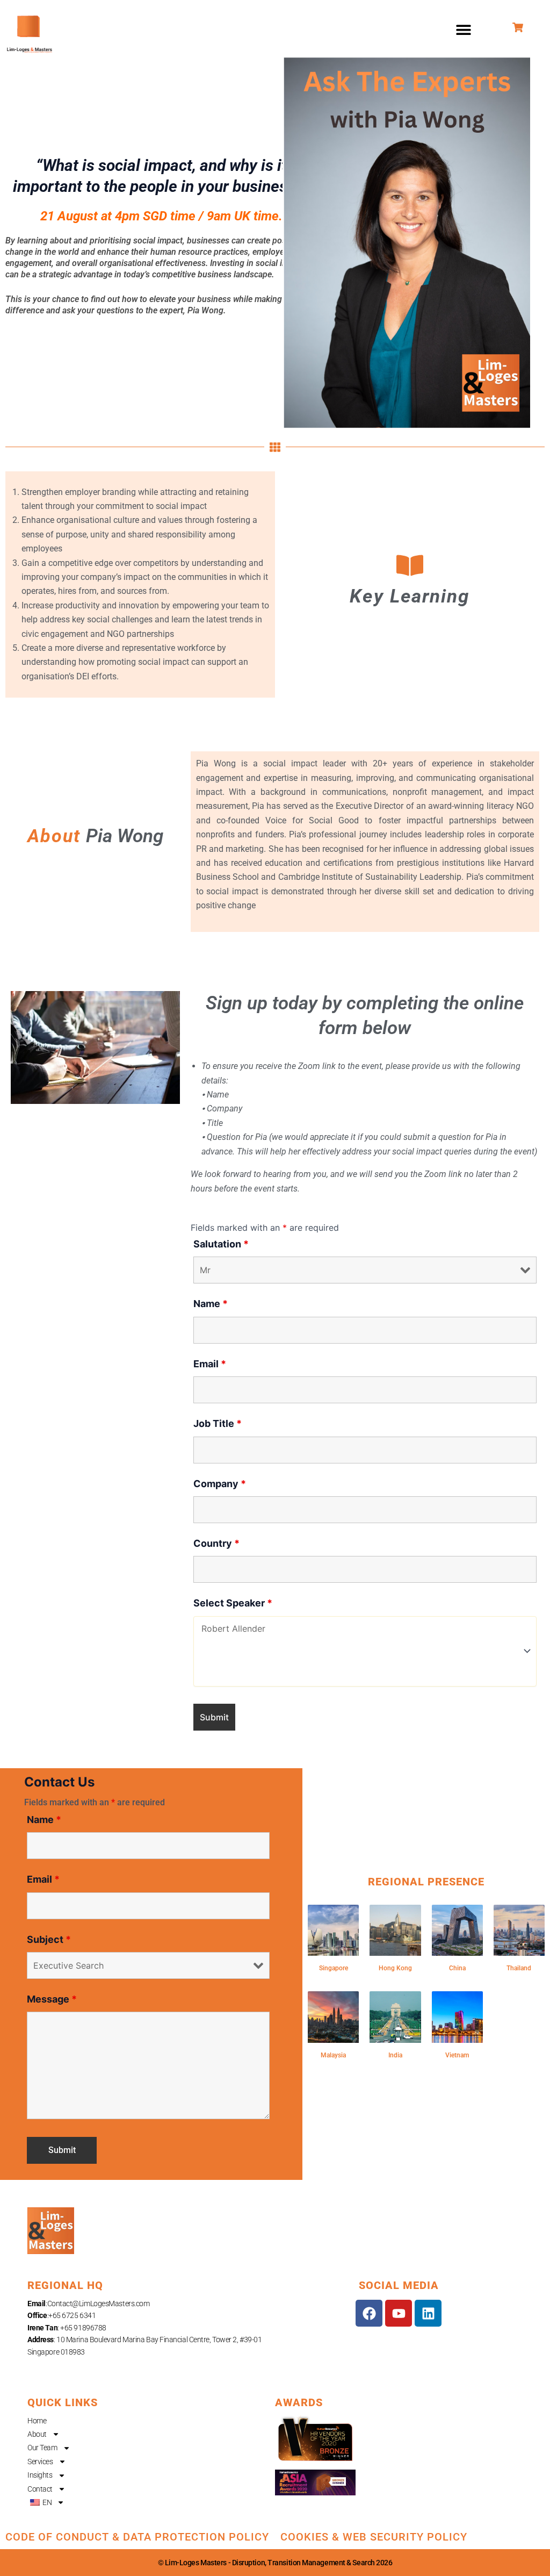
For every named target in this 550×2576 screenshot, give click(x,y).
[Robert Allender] (365, 1629)
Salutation (221, 1244)
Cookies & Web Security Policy (374, 2537)
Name (211, 1304)
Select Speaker (233, 1603)
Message (52, 1999)
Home (37, 2421)
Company (220, 1484)
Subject (49, 1939)
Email (210, 1364)
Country (216, 1543)
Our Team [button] (42, 2448)
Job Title (218, 1423)
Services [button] (40, 2462)
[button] (464, 30)
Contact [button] (40, 2489)
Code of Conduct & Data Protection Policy (137, 2537)
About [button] (37, 2434)
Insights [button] (40, 2475)
